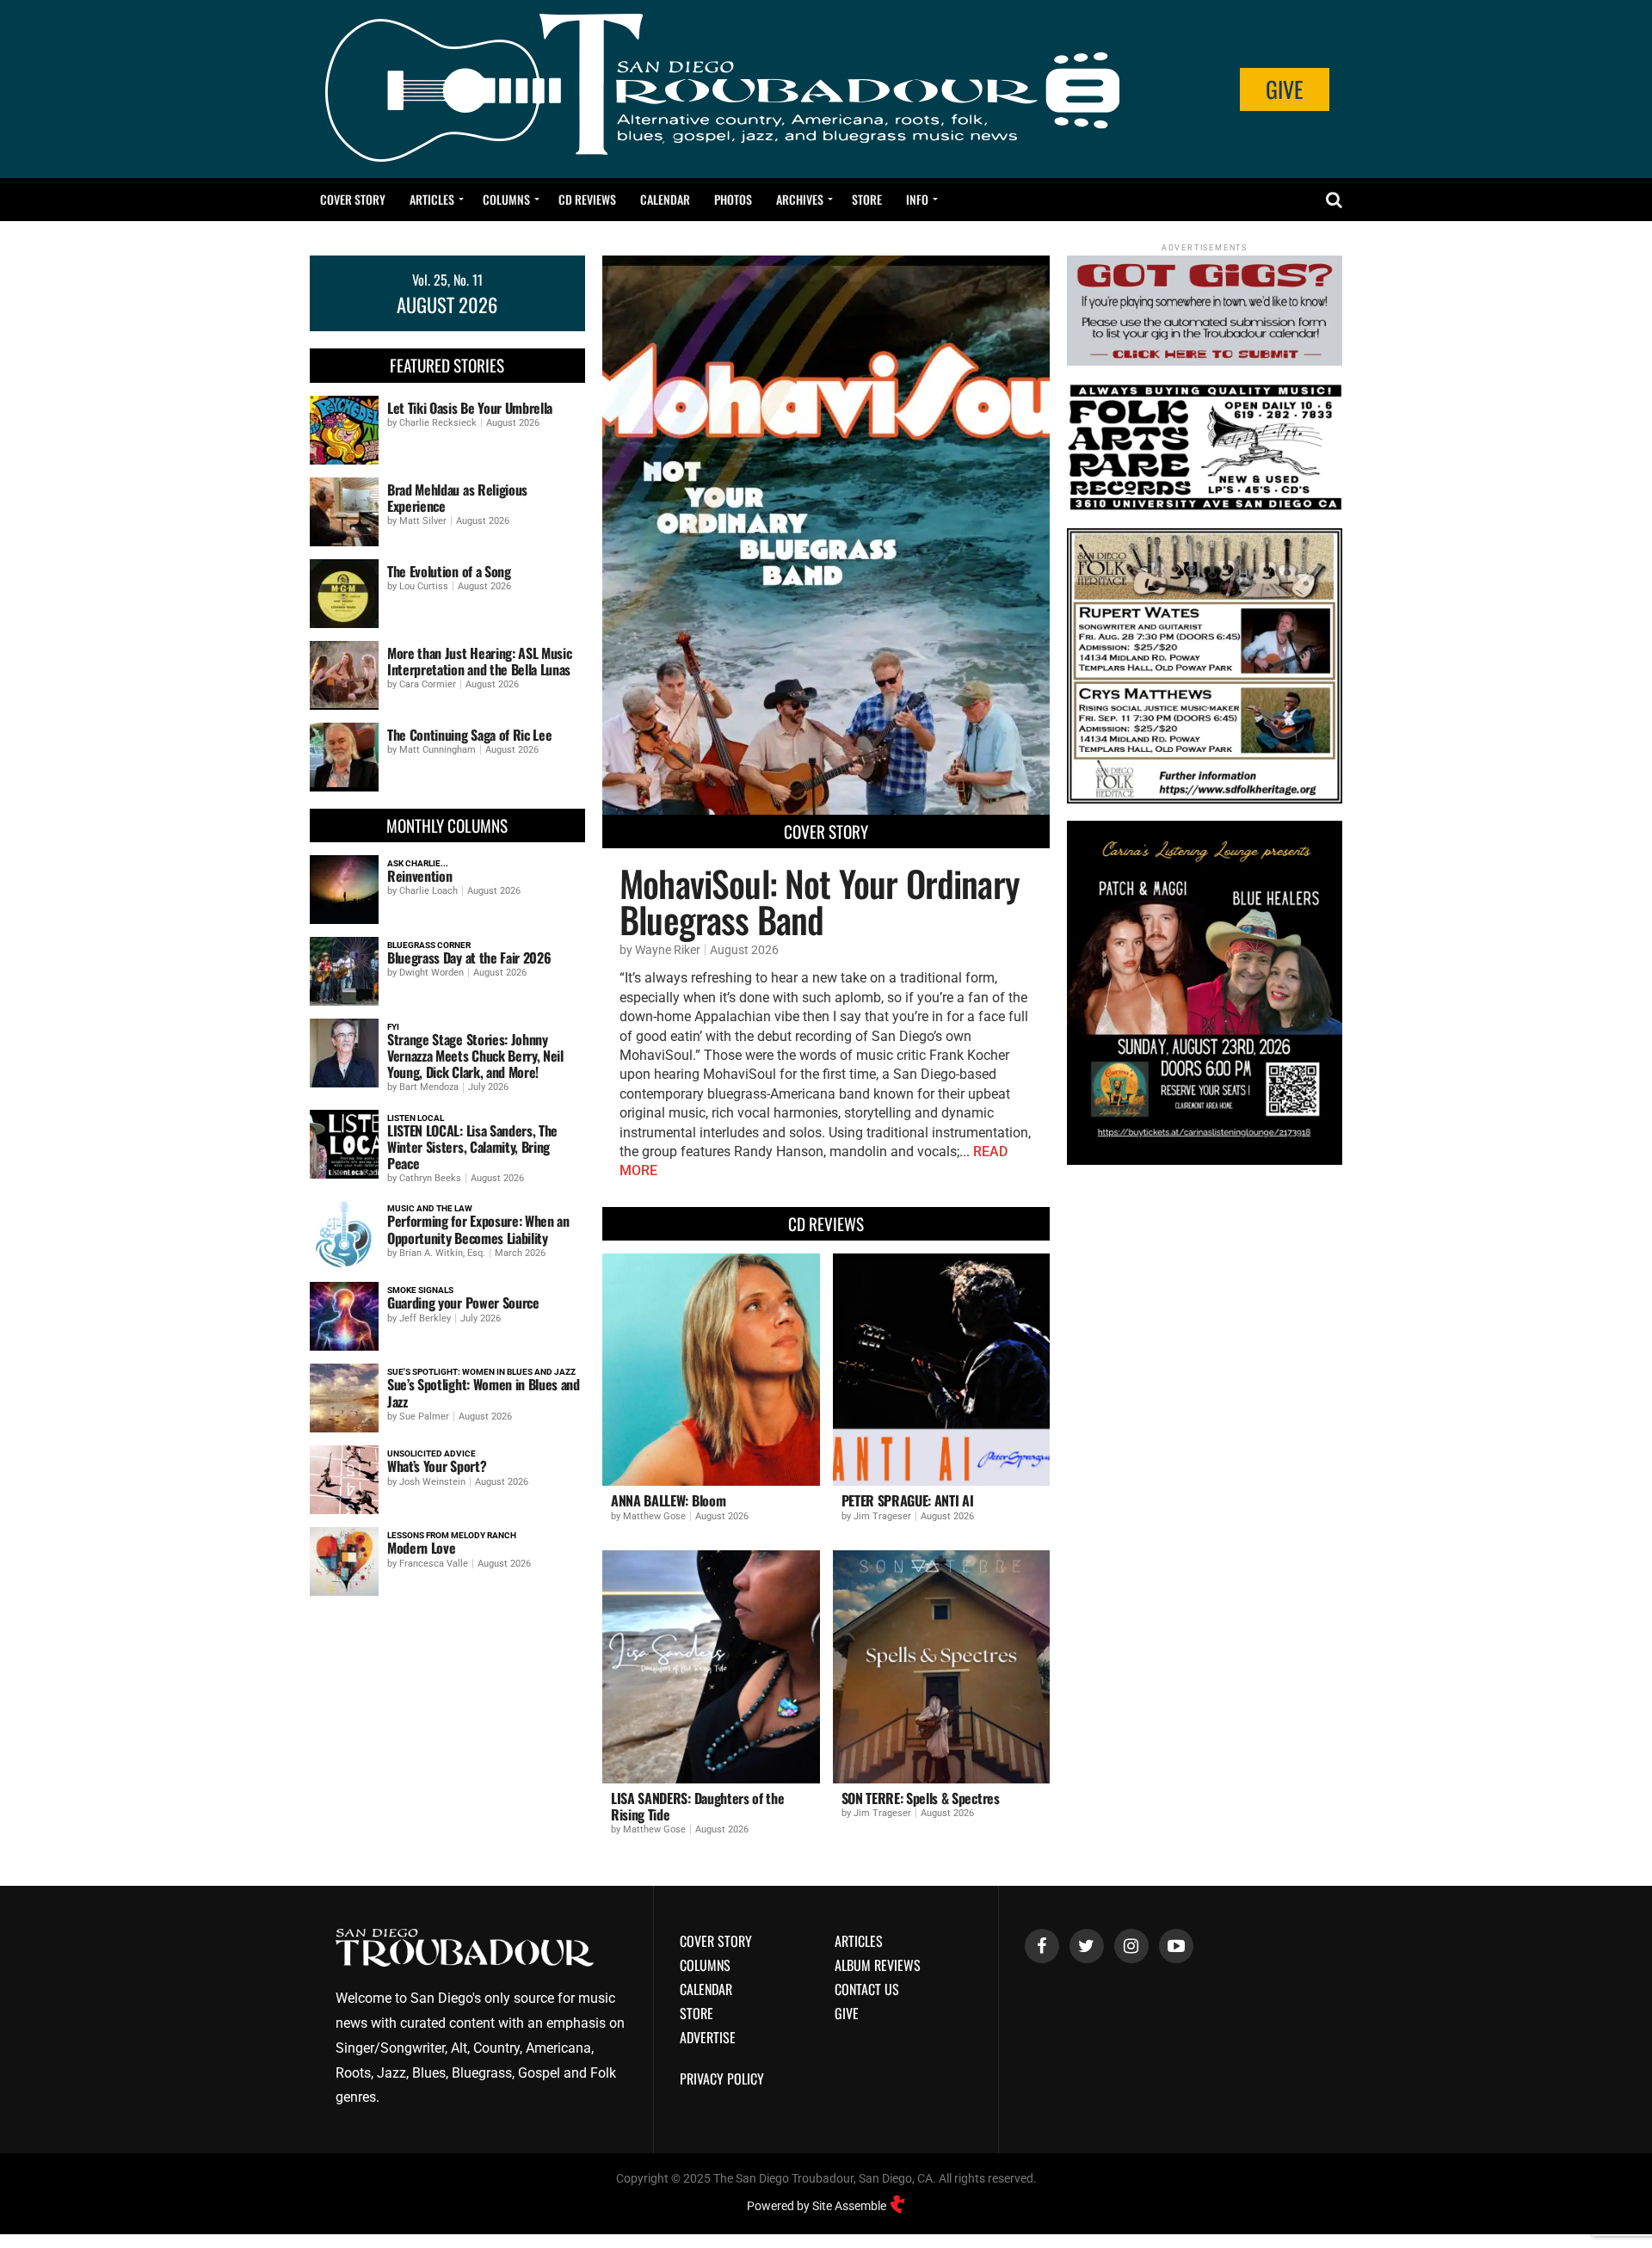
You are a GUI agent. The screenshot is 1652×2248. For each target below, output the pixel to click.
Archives (800, 199)
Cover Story (353, 199)
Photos (733, 199)
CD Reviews (587, 199)
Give (1285, 89)
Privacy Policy (722, 2079)
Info (917, 199)
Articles (432, 199)
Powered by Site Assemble (818, 2206)
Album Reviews (878, 1965)
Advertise (708, 2037)
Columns (506, 199)
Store (867, 199)
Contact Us (867, 1989)
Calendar (665, 199)
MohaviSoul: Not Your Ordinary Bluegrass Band (820, 901)
